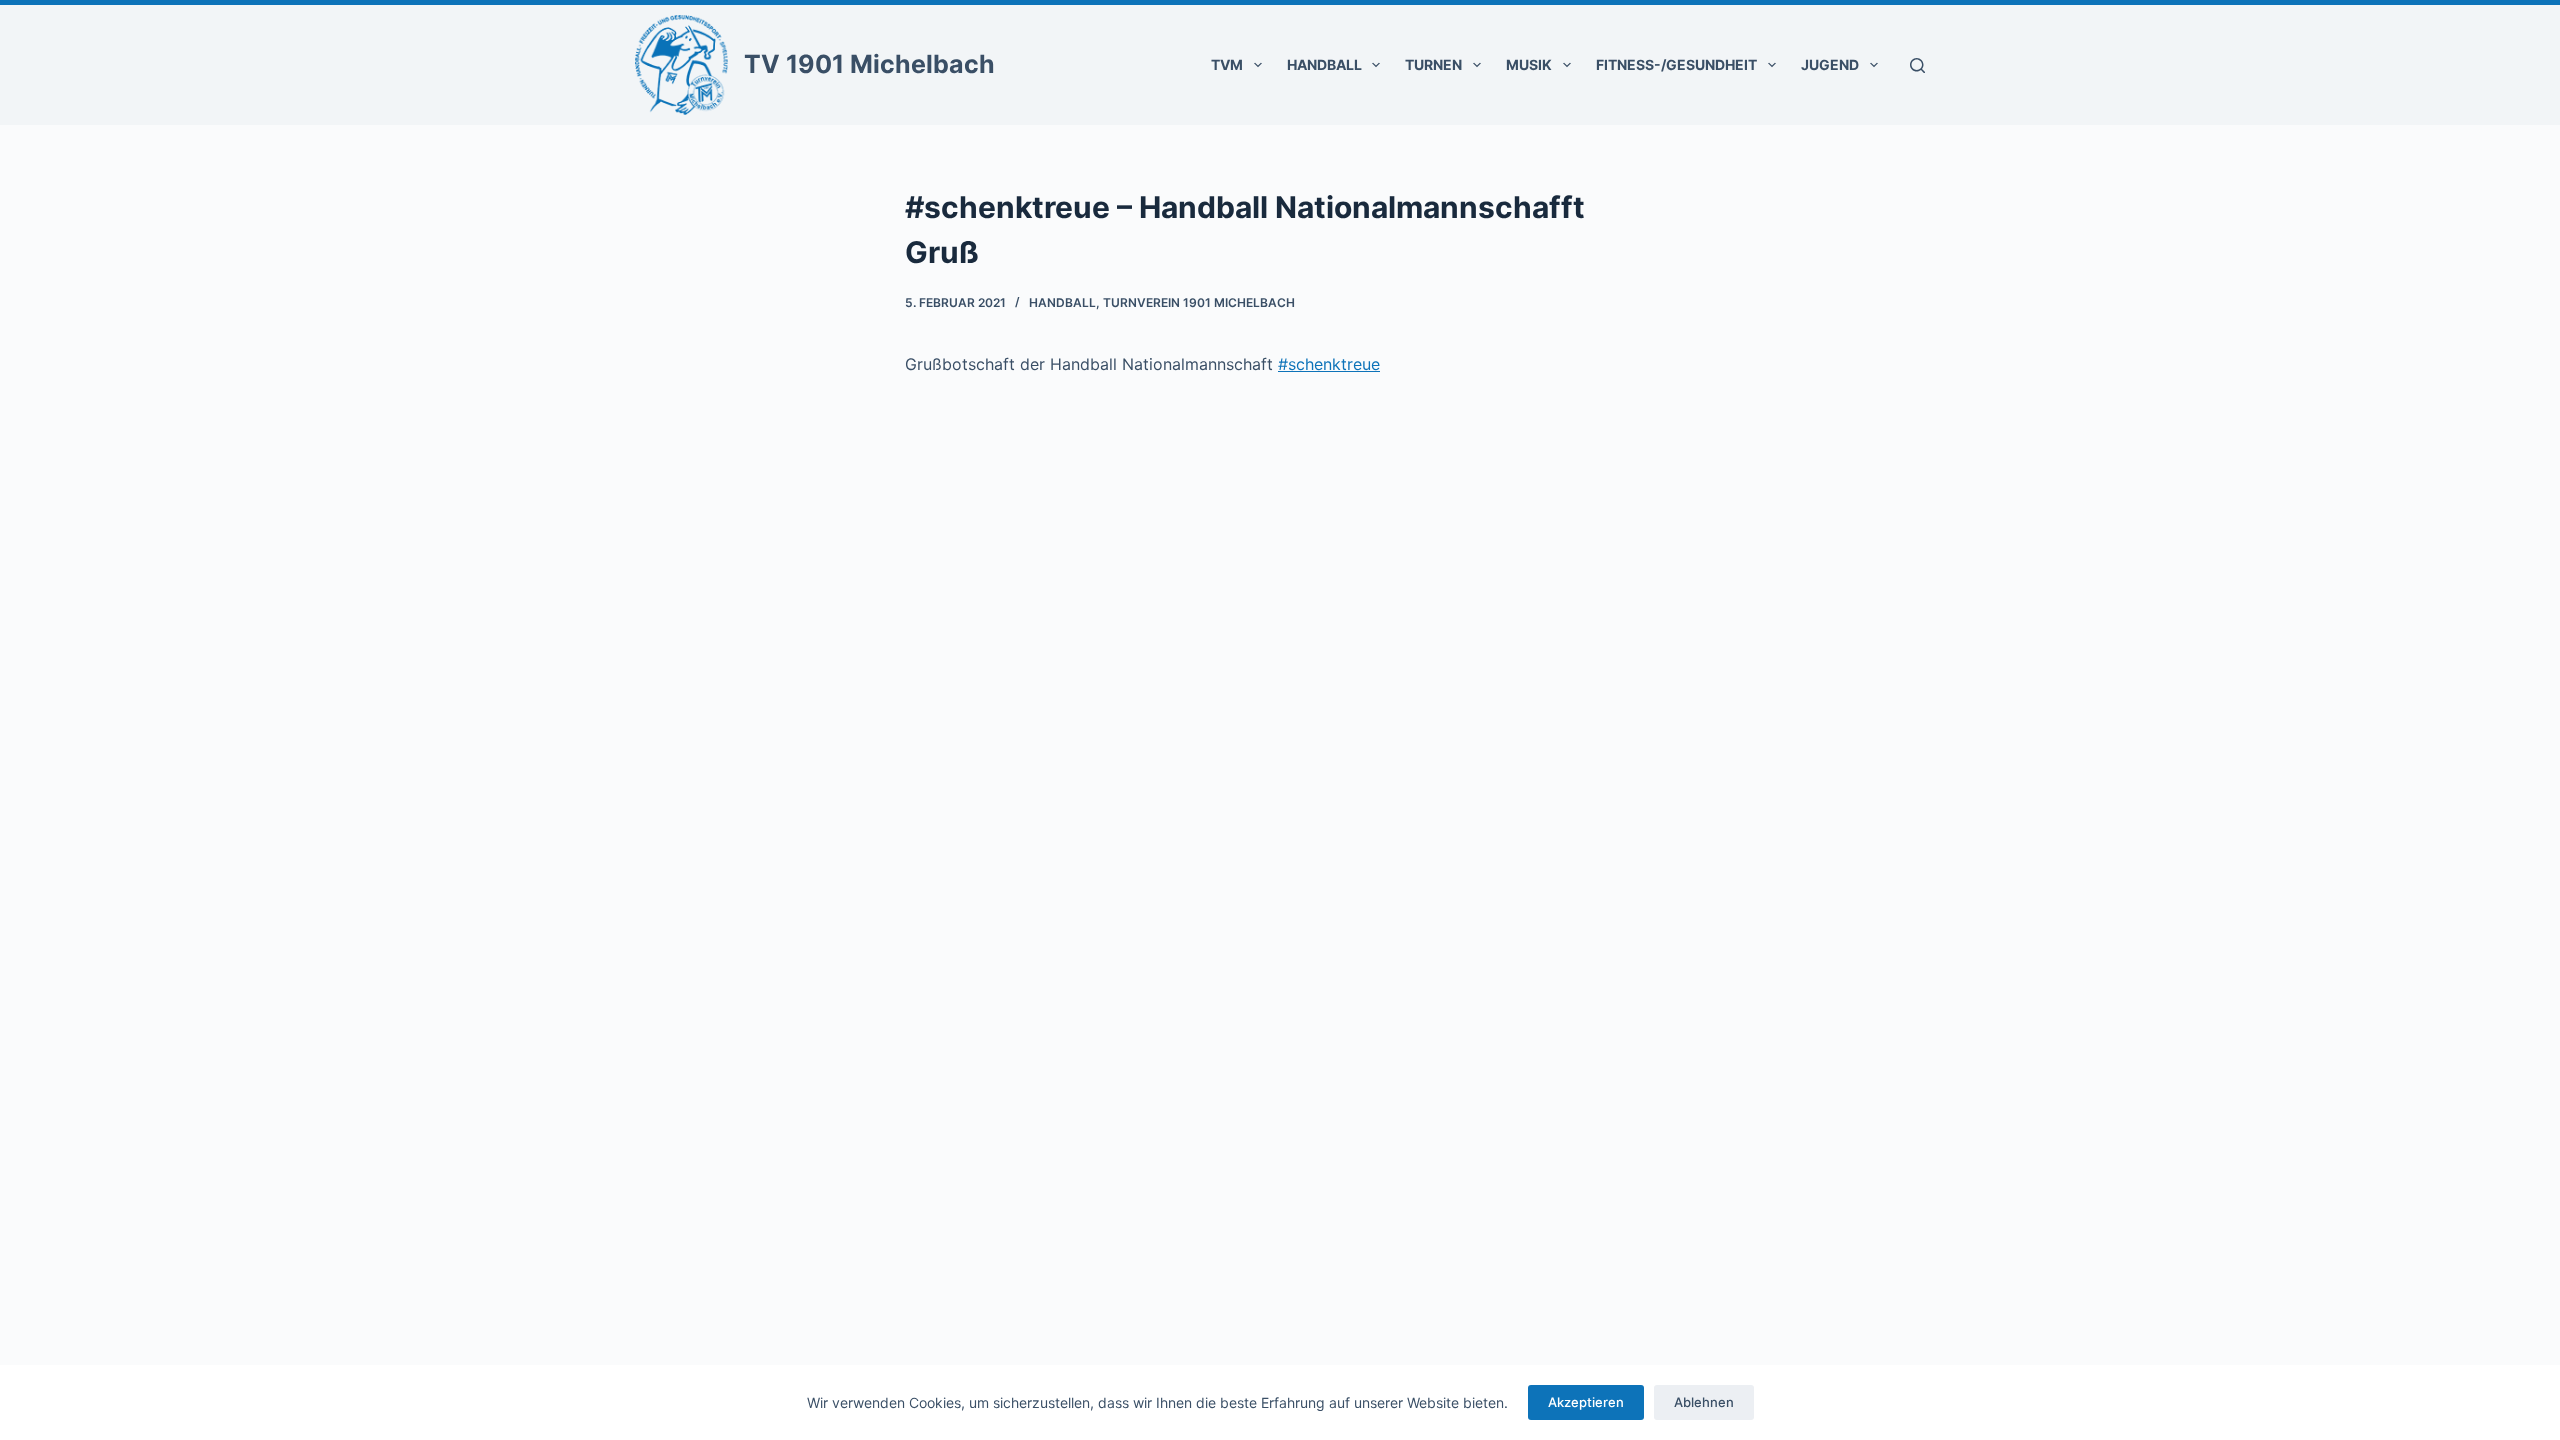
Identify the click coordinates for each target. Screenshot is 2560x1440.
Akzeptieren (1586, 1402)
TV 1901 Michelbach (869, 64)
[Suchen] (1917, 65)
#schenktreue (1329, 364)
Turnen (1433, 64)
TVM (1227, 64)
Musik (1529, 64)
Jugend (1830, 64)
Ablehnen (1704, 1402)
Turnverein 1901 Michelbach (1199, 302)
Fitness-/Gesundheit (1676, 64)
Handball (1324, 64)
